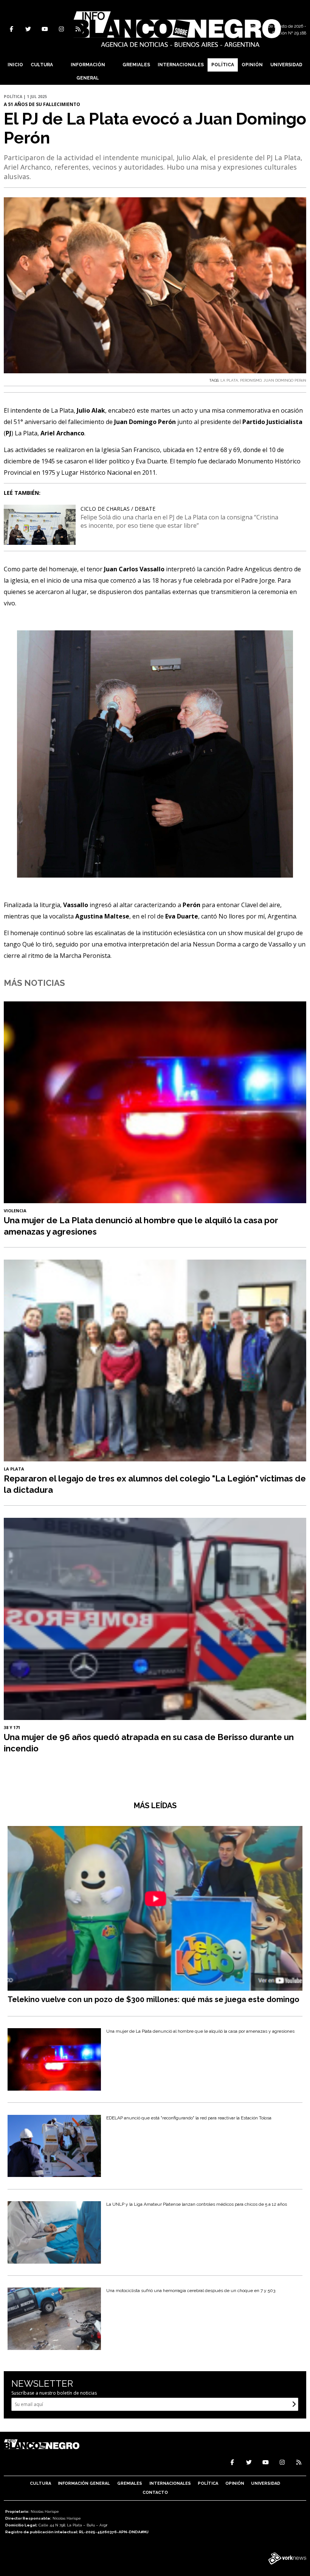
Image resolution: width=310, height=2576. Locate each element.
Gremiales (136, 65)
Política (223, 65)
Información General (88, 71)
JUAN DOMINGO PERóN (285, 380)
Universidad (286, 65)
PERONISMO (251, 380)
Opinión (252, 65)
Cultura (42, 65)
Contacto (155, 2493)
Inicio (15, 65)
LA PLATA (229, 380)
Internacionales (181, 65)
